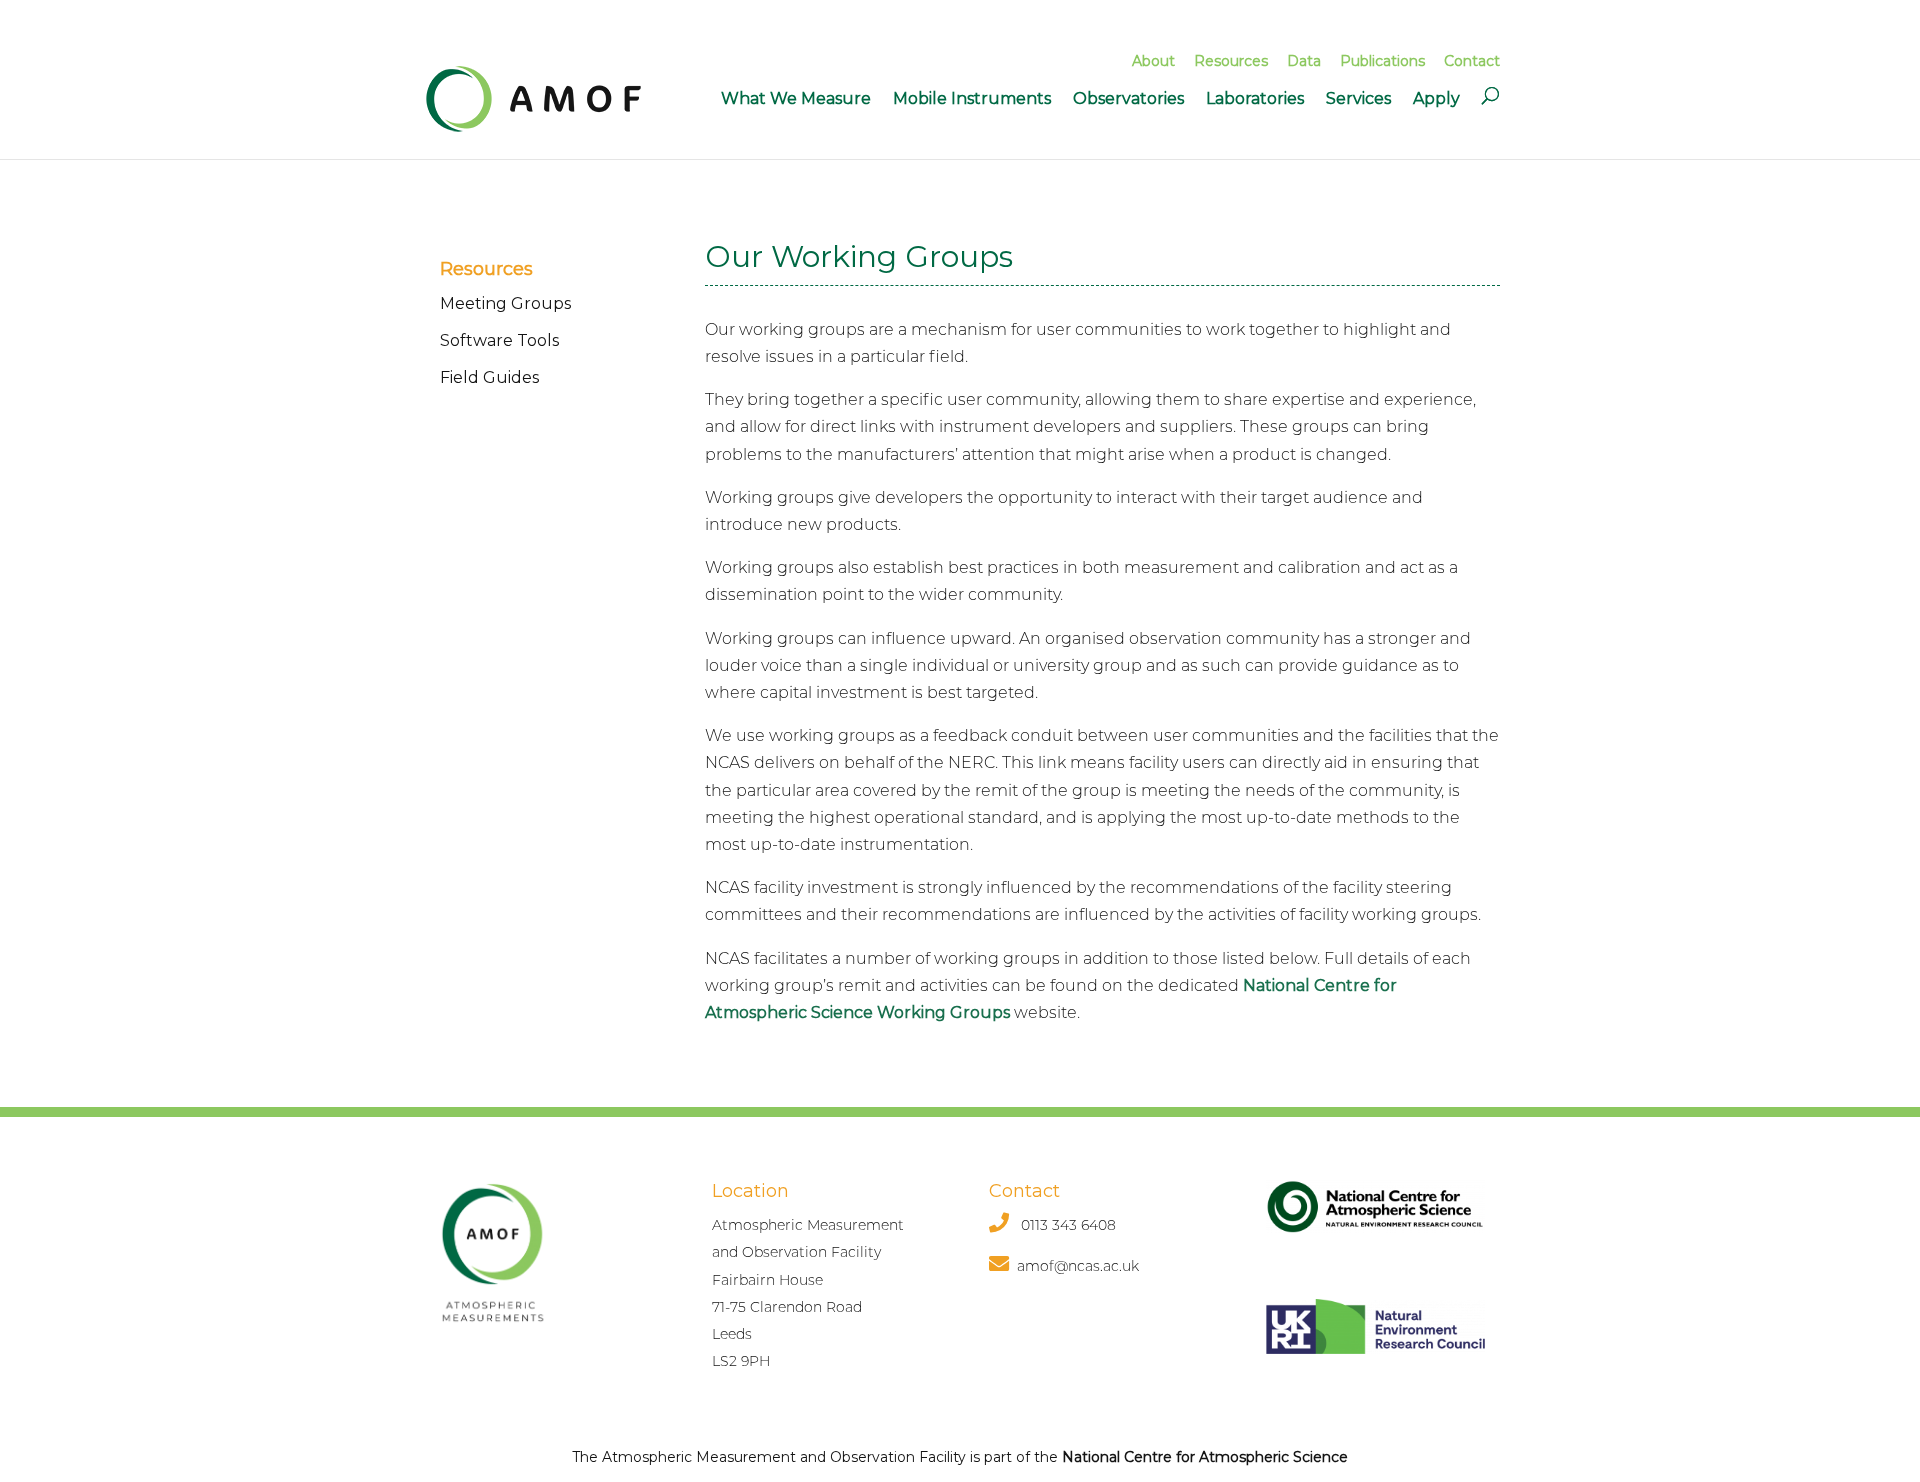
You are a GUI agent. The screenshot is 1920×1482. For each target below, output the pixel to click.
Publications (1382, 61)
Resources (1231, 61)
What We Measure (796, 98)
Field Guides (489, 377)
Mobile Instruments (972, 98)
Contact (1472, 61)
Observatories (1128, 98)
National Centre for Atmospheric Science (1205, 1457)
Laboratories (1255, 98)
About (1153, 61)
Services (1358, 98)
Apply (1436, 98)
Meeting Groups (505, 303)
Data (1304, 61)
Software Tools (499, 340)
